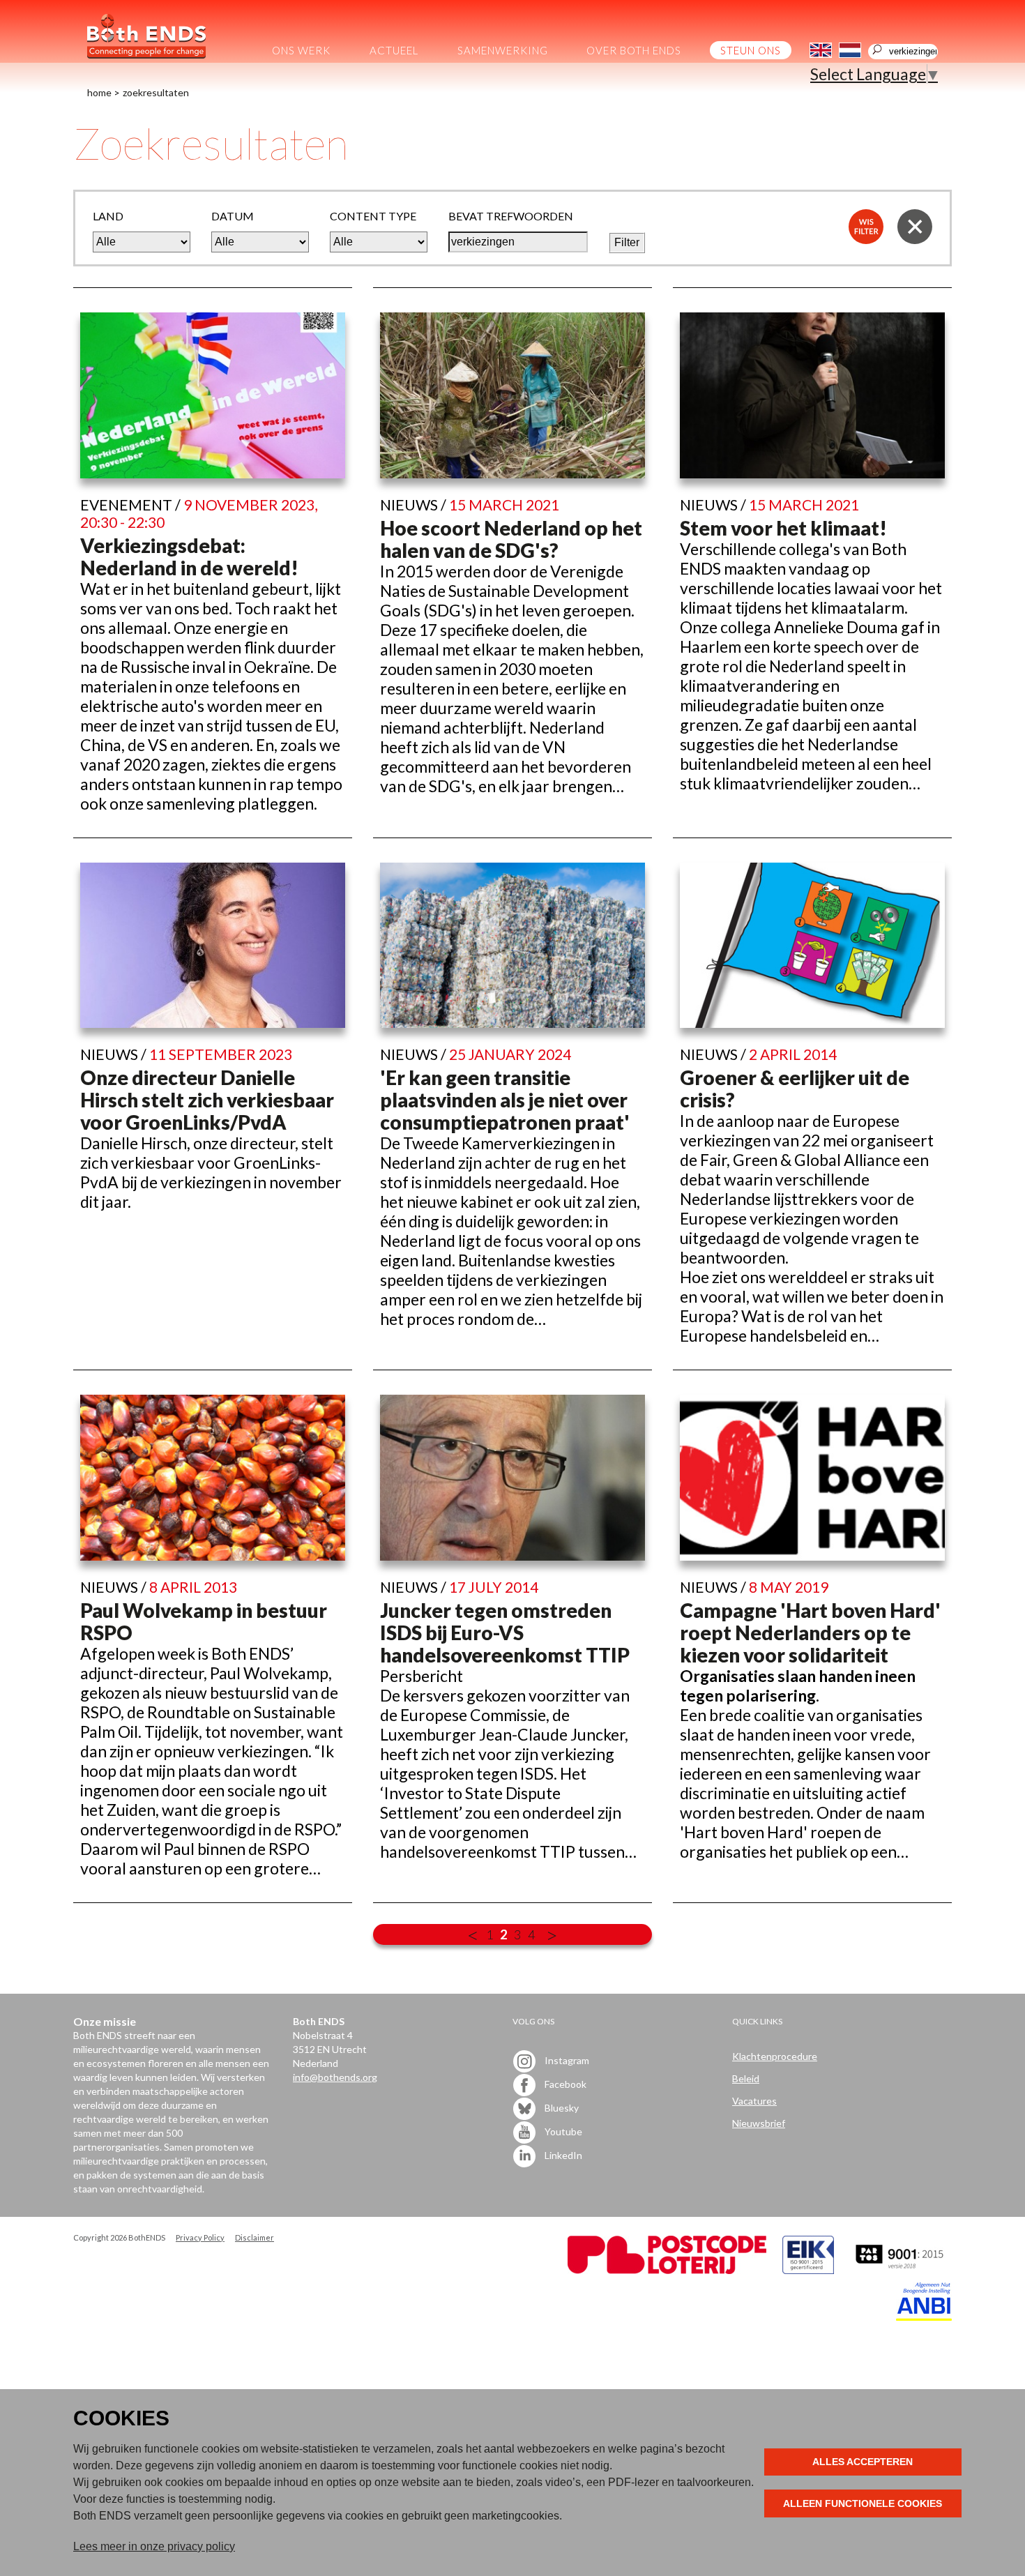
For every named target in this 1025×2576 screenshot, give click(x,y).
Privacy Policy (200, 2237)
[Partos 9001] (901, 2270)
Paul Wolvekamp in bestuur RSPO (204, 1621)
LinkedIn (562, 2154)
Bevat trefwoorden (511, 216)
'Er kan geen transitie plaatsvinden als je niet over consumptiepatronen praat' (505, 1100)
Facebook (564, 2083)
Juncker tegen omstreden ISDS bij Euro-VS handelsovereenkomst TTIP (505, 1632)
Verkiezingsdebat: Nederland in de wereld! (189, 556)
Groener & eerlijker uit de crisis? (795, 1089)
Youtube (562, 2131)
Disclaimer (255, 2237)
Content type (373, 216)
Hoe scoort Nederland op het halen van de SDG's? (511, 539)
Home (99, 92)
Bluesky (561, 2107)
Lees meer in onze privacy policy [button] (154, 2546)
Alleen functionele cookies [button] (863, 2503)
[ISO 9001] (808, 2270)
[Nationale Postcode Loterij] (667, 2270)
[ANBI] (924, 2317)
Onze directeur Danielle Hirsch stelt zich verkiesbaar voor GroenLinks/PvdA (207, 1100)
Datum (233, 216)
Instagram (566, 2060)
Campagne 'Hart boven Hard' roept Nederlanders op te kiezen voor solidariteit (810, 1632)
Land (108, 216)
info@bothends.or (332, 2077)
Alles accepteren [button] (863, 2462)
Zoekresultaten (156, 92)
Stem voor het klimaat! (783, 528)
